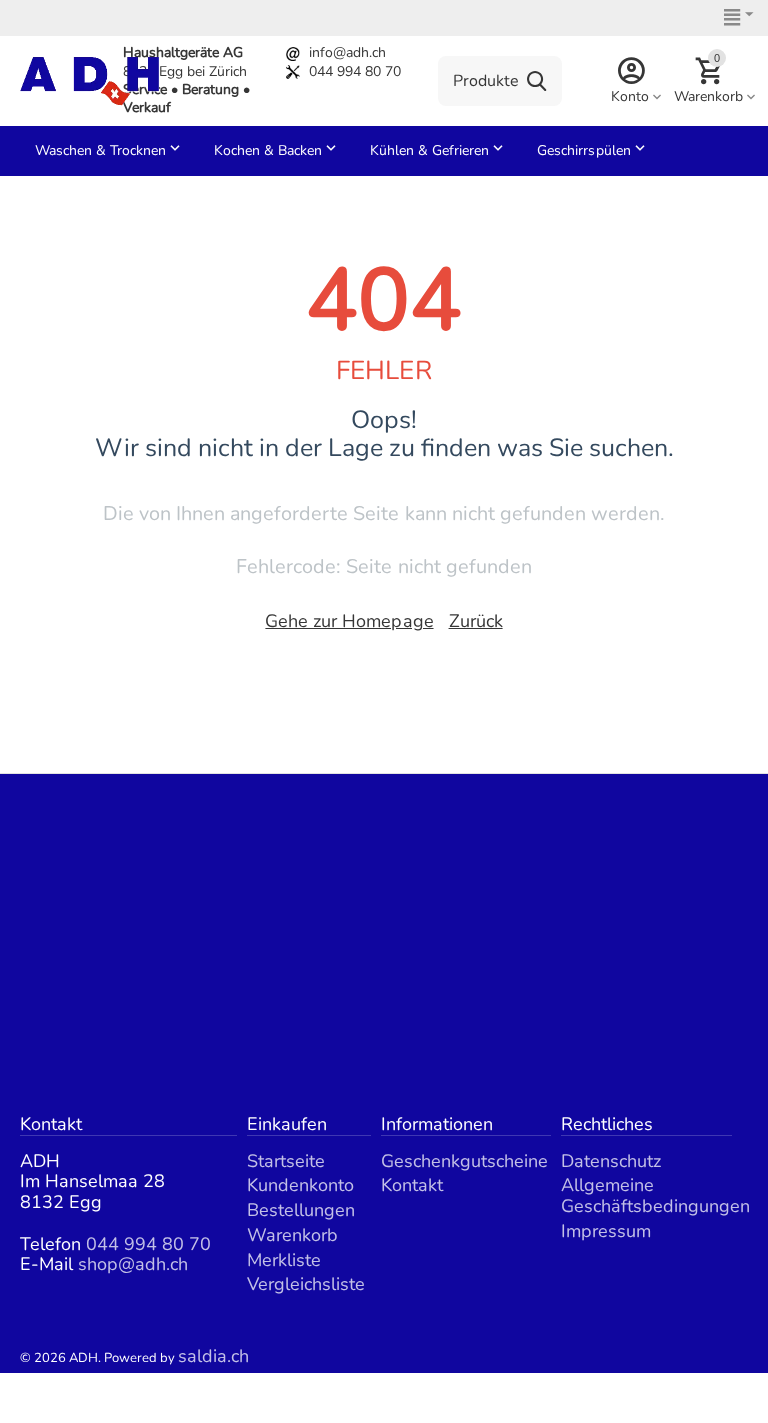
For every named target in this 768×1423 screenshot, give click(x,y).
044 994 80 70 (355, 71)
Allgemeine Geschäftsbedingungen (655, 1195)
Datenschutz (611, 1161)
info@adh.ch (347, 52)
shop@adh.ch (133, 1264)
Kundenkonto (300, 1185)
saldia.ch (213, 1356)
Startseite (286, 1161)
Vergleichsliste (306, 1284)
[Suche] (537, 81)
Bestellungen (301, 1210)
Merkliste (284, 1260)
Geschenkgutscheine (464, 1161)
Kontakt (412, 1185)
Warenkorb (292, 1235)
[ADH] (89, 79)
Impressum (606, 1231)
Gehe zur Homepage (349, 621)
